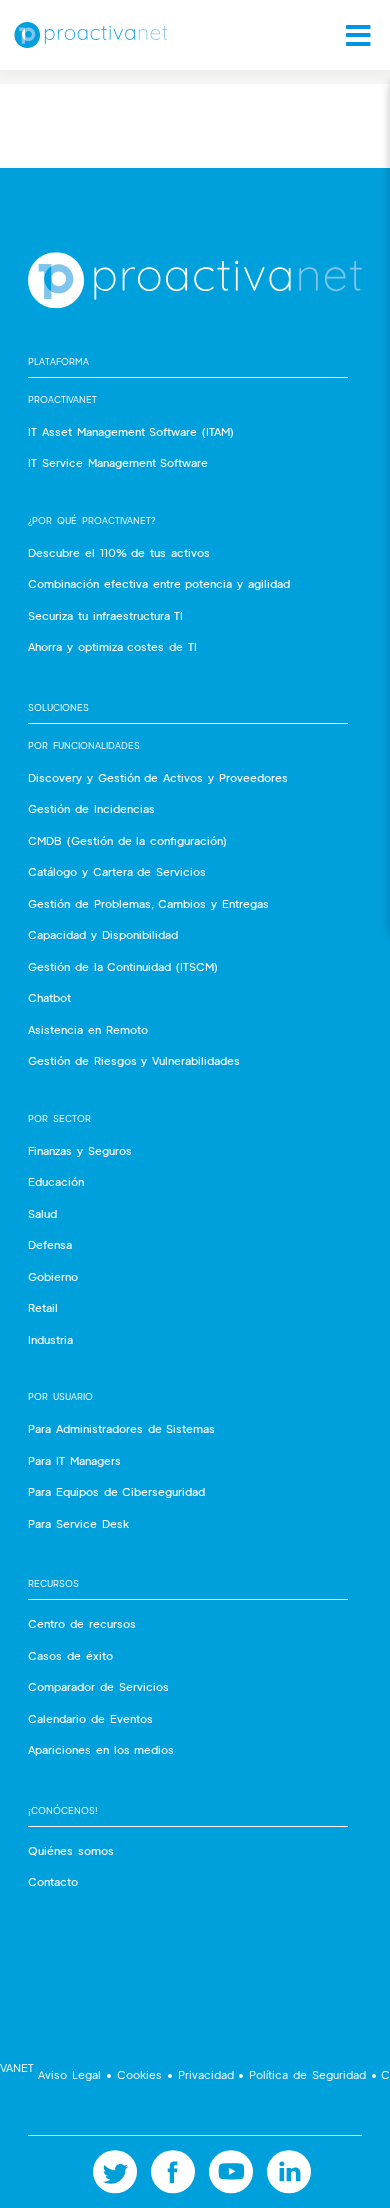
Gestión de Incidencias (91, 808)
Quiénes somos (71, 1850)
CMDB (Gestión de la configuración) (127, 840)
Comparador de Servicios (98, 1686)
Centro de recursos (82, 1623)
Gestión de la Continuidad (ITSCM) (123, 966)
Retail (43, 1307)
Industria (50, 1339)
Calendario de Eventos (90, 1718)
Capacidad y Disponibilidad (103, 934)
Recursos (53, 1583)
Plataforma (58, 361)
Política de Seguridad (307, 2074)
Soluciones (58, 707)
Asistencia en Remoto (88, 1029)
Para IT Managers (74, 1460)
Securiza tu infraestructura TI (105, 615)
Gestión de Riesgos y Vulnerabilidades (134, 1060)
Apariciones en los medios (101, 1749)
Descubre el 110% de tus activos (119, 552)
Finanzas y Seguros (80, 1150)
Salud (42, 1213)
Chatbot (49, 997)
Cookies (139, 2074)
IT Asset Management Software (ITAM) (131, 431)
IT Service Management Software (118, 462)
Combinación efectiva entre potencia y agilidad (159, 583)
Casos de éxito (70, 1655)
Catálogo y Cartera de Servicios (117, 871)
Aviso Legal (70, 2074)
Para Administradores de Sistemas (121, 1428)
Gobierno (53, 1276)
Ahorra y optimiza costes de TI (112, 646)
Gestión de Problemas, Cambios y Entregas (148, 903)
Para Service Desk (78, 1523)
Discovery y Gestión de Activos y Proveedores (158, 777)
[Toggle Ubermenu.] (352, 35)
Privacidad (206, 2074)
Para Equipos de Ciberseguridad (116, 1491)
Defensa (50, 1244)
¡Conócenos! (63, 1810)
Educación (56, 1181)
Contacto (53, 1881)
